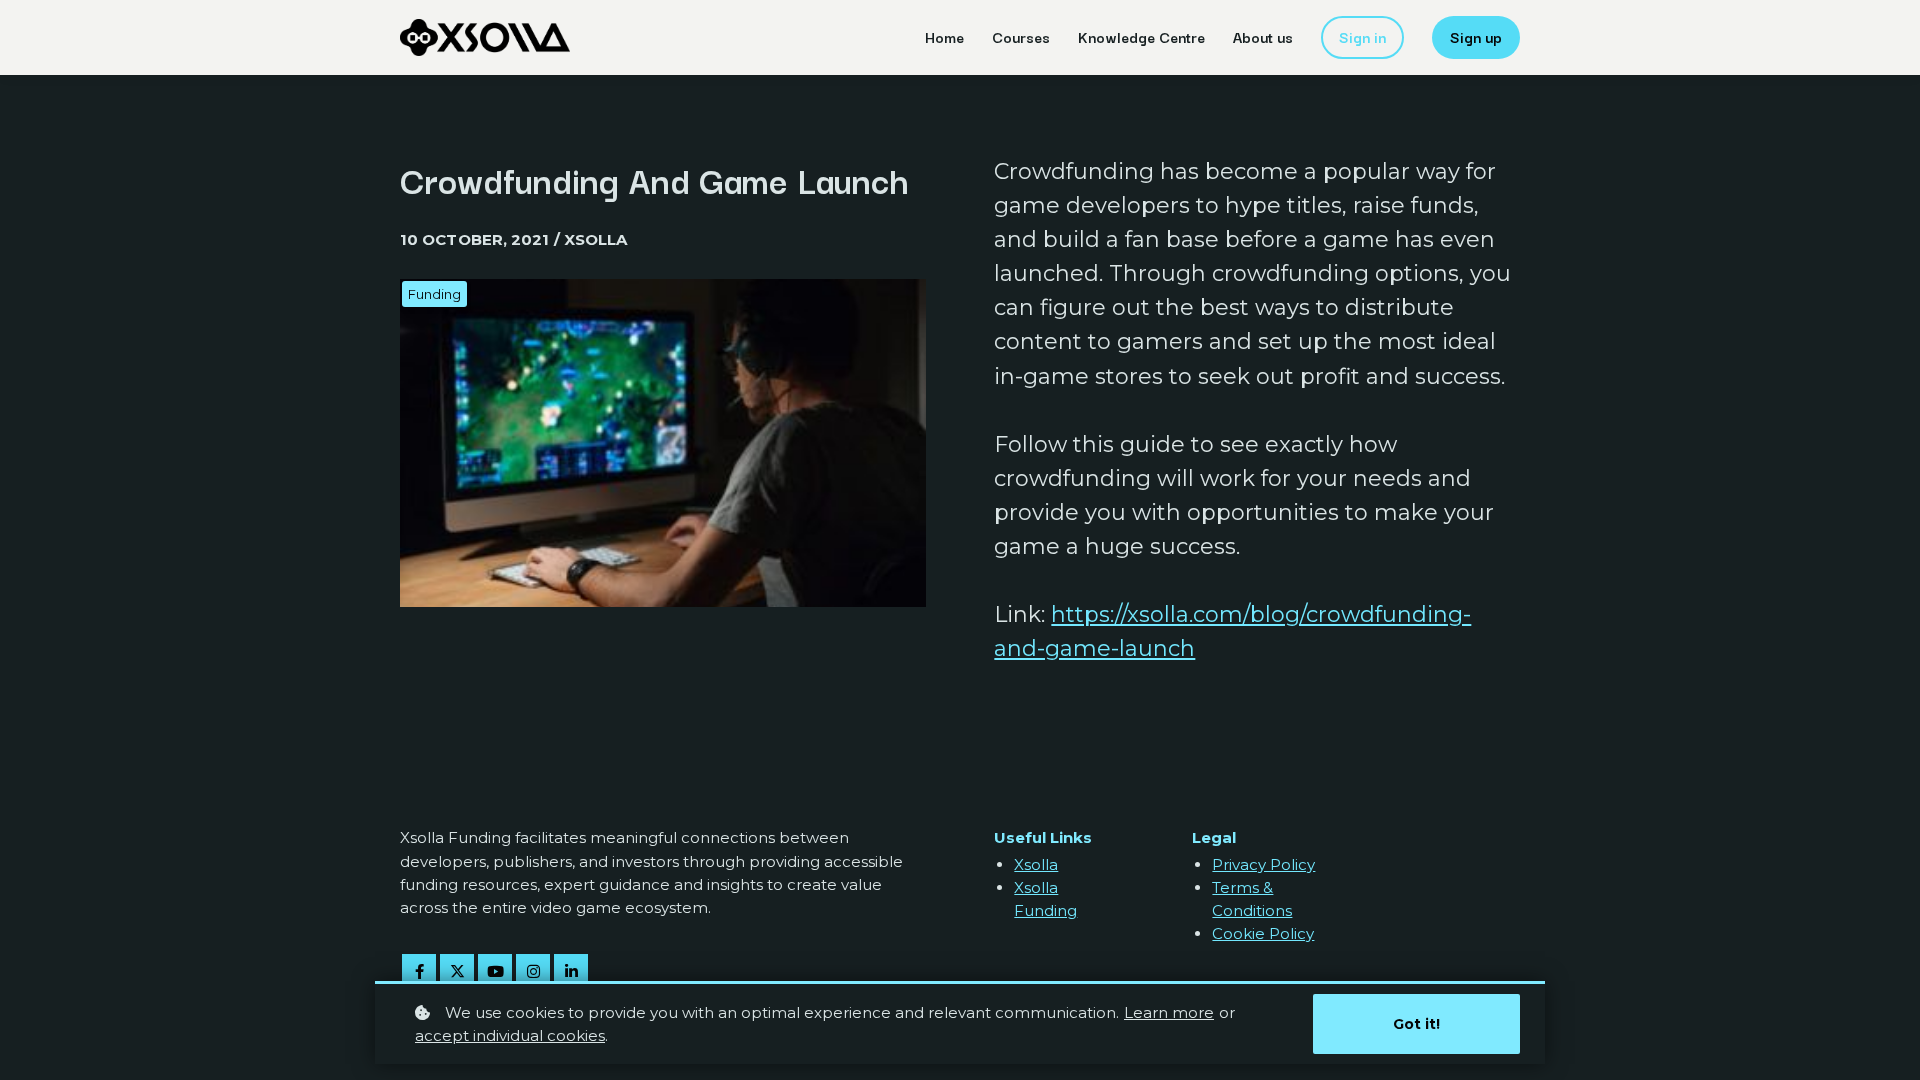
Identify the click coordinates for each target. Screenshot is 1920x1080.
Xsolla (1036, 864)
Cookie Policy (1263, 933)
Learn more (1169, 1012)
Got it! (1416, 1024)
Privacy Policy (1263, 864)
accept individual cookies (510, 1035)
